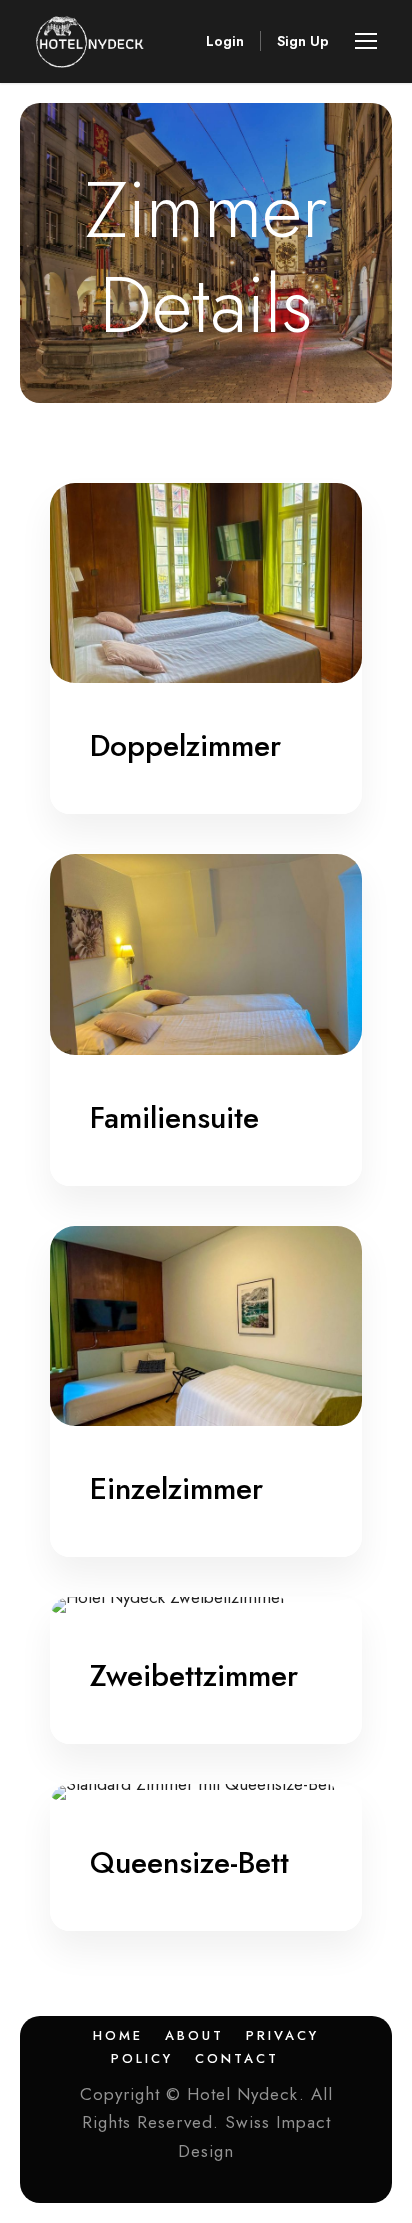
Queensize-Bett (189, 1862)
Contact (237, 2058)
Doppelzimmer (185, 745)
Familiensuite (174, 1117)
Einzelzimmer (176, 1488)
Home (118, 2035)
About (194, 2035)
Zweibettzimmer (194, 1675)
